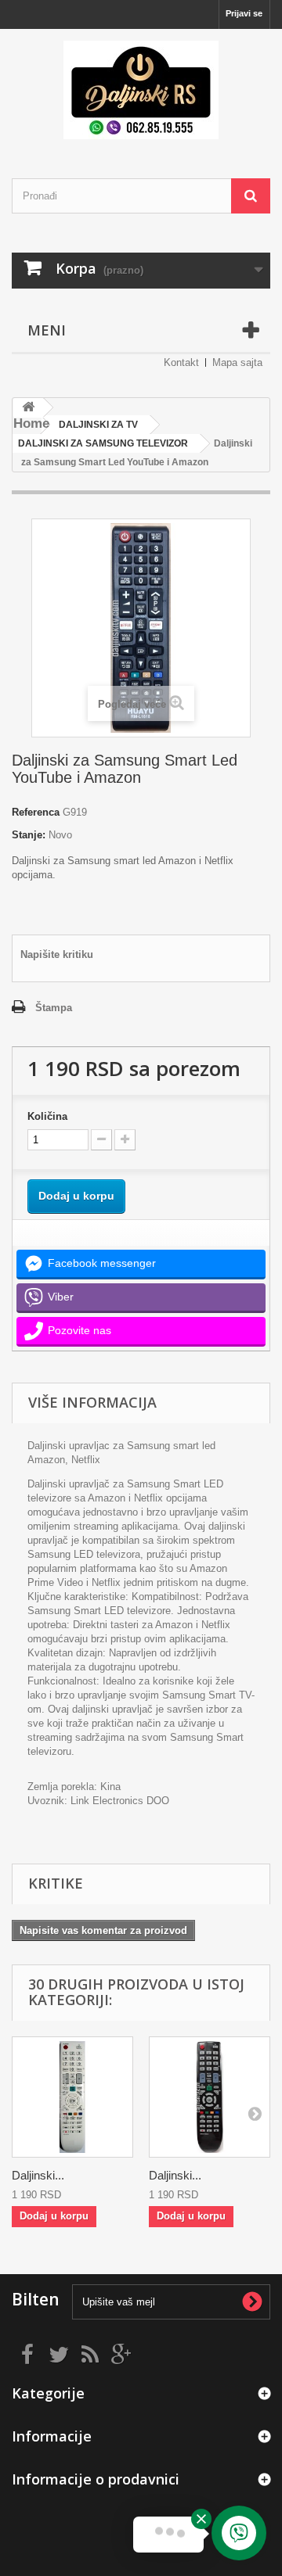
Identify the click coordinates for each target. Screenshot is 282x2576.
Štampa (54, 1008)
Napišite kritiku (57, 954)
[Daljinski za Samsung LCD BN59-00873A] (210, 2097)
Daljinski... (38, 2175)
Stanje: (29, 835)
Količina (47, 1116)
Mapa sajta (237, 362)
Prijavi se (244, 13)
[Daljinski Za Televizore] (141, 90)
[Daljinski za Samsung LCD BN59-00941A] (72, 2097)
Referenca (36, 812)
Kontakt (181, 362)
